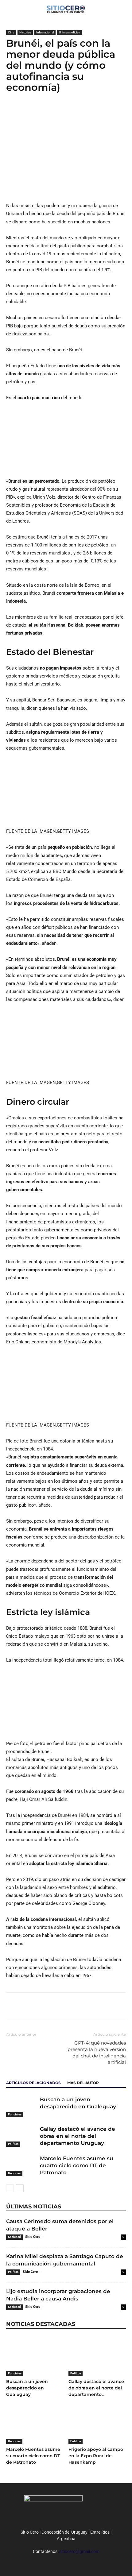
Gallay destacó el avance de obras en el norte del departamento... (96, 2388)
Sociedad (14, 2237)
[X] (26, 112)
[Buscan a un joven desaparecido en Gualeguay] (21, 2107)
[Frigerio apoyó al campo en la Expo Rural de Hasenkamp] (97, 2424)
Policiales (15, 2114)
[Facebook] (12, 112)
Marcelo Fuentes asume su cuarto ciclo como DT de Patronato (77, 2165)
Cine (11, 32)
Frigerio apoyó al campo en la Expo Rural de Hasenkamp (96, 2456)
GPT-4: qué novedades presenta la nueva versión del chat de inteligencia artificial (97, 2053)
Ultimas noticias (69, 32)
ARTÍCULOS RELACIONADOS (33, 2083)
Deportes (14, 2173)
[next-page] (20, 2188)
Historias (25, 32)
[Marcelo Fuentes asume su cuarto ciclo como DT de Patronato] (21, 2166)
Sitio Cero (33, 2237)
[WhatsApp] (41, 112)
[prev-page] (10, 2188)
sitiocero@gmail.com (79, 2551)
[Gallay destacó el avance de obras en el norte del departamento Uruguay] (21, 2136)
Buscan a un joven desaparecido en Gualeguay (27, 2388)
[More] (55, 112)
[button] (123, 8)
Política (13, 2144)
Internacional (45, 32)
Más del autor (83, 2083)
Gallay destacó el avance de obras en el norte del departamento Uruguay (78, 2136)
